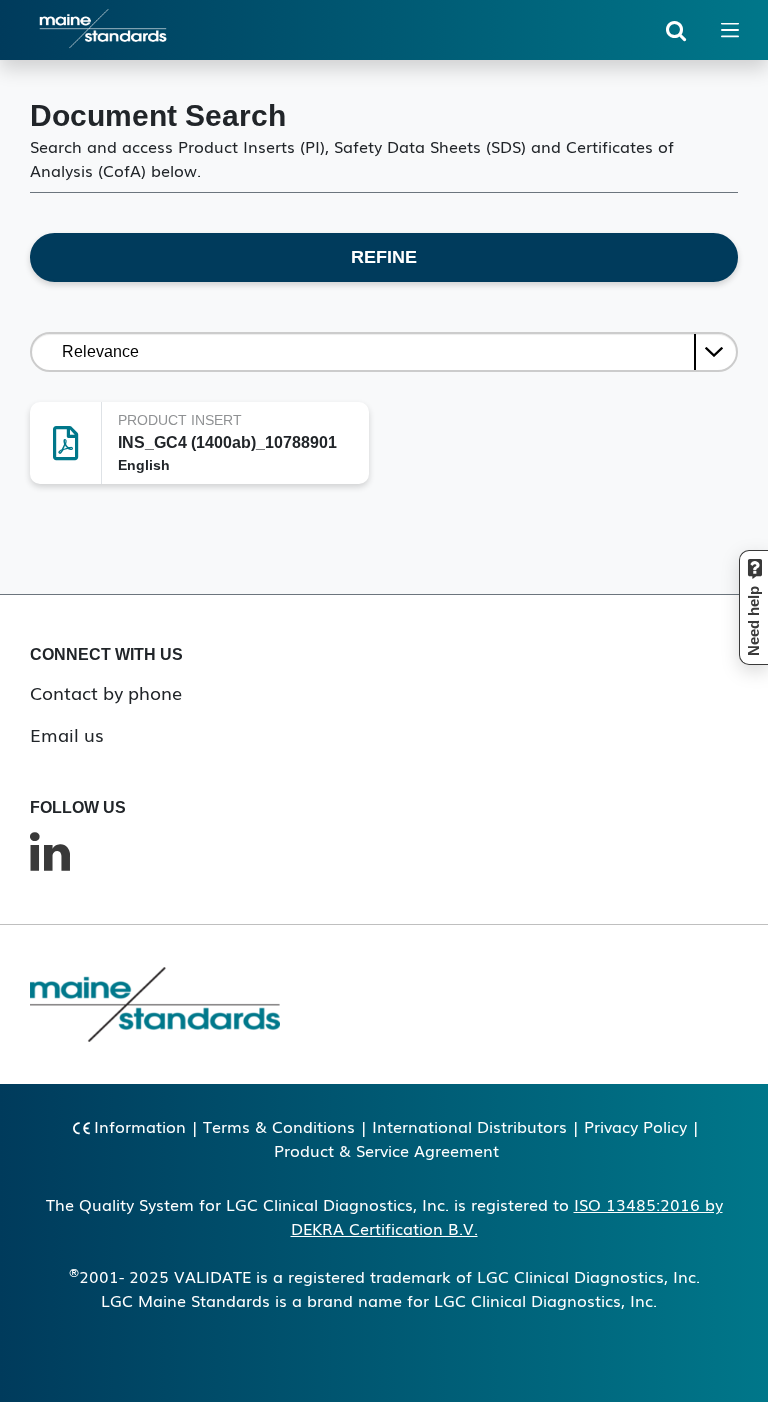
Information (140, 1126)
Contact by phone (106, 692)
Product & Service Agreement (386, 1150)
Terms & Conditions (279, 1126)
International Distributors (469, 1126)
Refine (384, 257)
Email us (67, 734)
